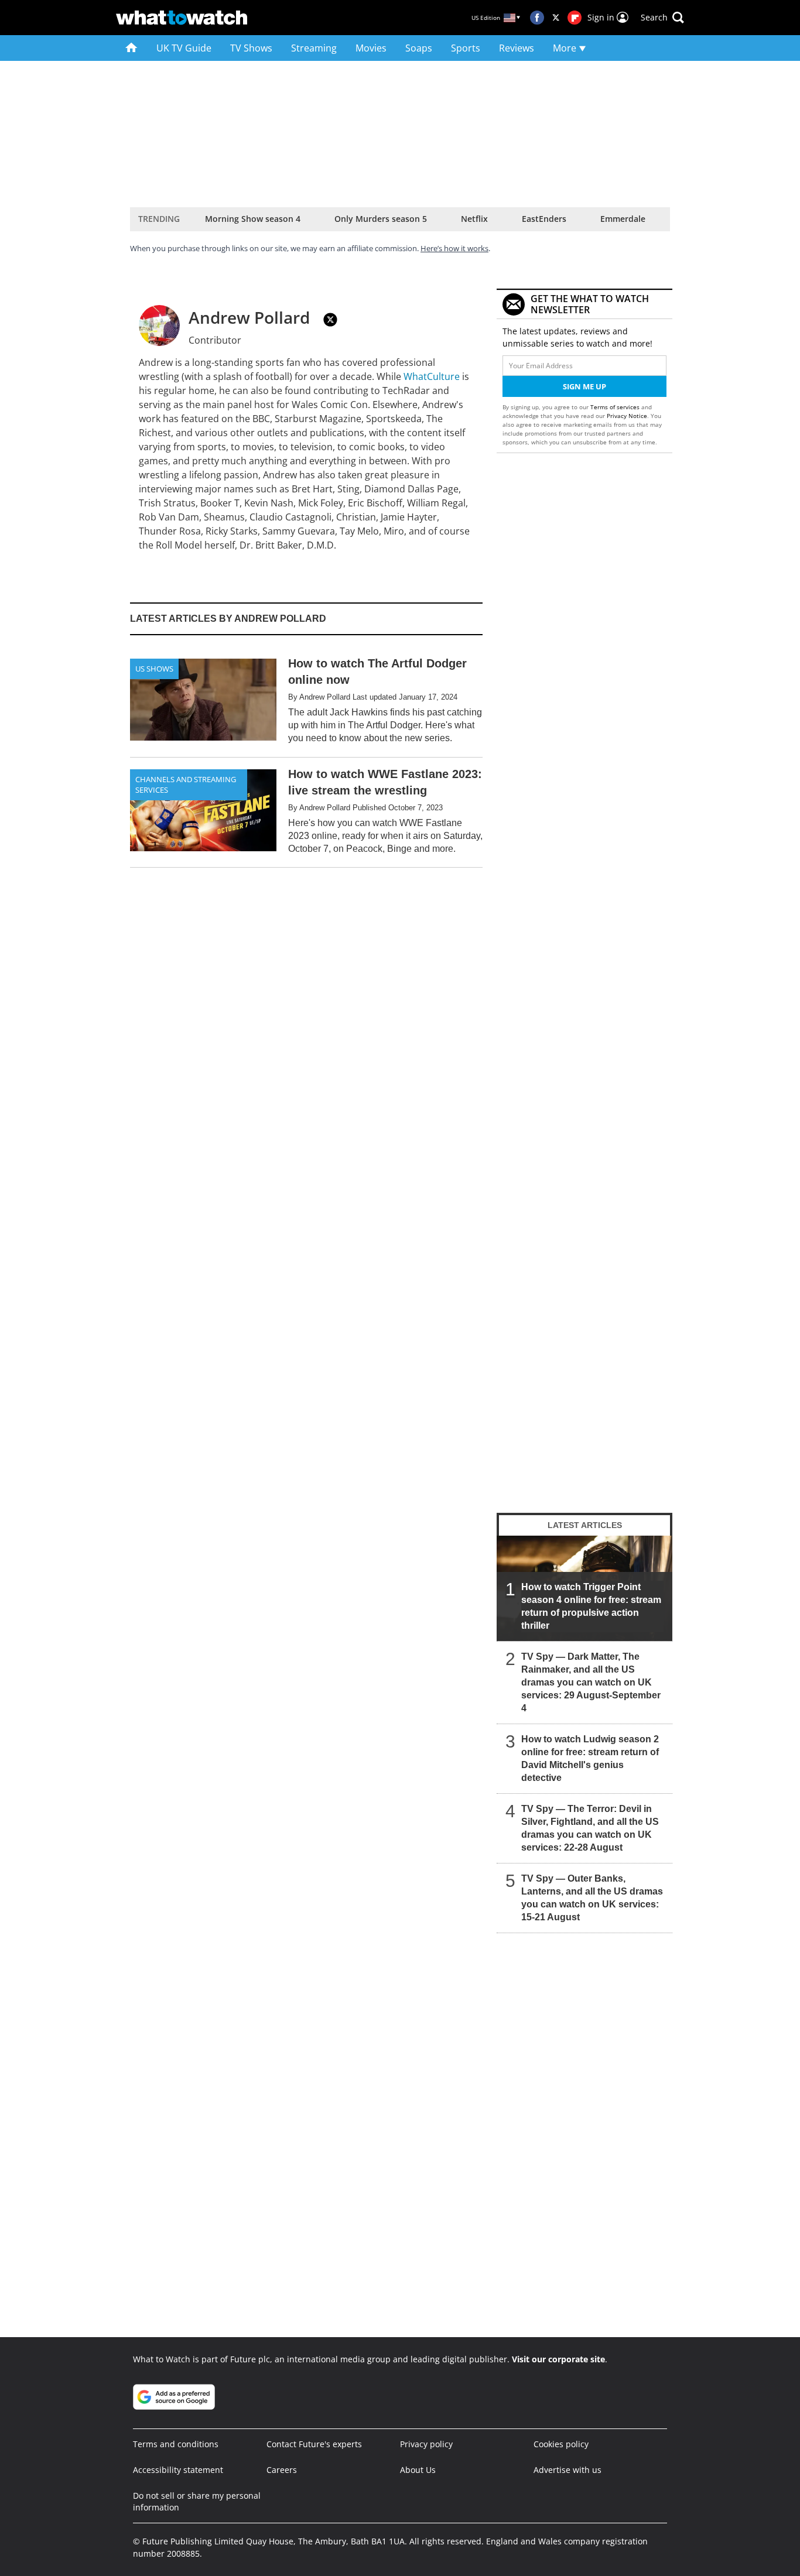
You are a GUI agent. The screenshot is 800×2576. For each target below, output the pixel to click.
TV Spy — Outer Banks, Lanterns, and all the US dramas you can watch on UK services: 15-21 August (592, 1898)
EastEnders (544, 219)
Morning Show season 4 (253, 219)
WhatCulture (432, 376)
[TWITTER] (330, 320)
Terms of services (616, 407)
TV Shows (251, 48)
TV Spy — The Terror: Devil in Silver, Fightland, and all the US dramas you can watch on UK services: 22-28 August (590, 1828)
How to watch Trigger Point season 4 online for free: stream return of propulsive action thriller (591, 1606)
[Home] (131, 48)
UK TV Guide (184, 48)
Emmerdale (623, 219)
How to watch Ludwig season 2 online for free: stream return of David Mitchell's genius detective (590, 1758)
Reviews (517, 48)
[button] (662, 18)
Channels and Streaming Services (186, 785)
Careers (282, 2470)
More (566, 48)
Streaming (314, 48)
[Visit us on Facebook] (537, 18)
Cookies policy (561, 2444)
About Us (418, 2470)
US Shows (154, 669)
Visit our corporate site (558, 2359)
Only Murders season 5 (381, 219)
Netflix (474, 219)
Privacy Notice (627, 416)
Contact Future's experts (314, 2444)
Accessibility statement (178, 2470)
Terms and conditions (176, 2444)
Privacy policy (426, 2444)
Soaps (419, 48)
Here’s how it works (454, 248)
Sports (466, 48)
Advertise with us (567, 2470)
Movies (371, 48)
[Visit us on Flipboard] (575, 18)
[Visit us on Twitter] (556, 18)
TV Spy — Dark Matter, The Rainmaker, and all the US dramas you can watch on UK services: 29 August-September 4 (591, 1682)
